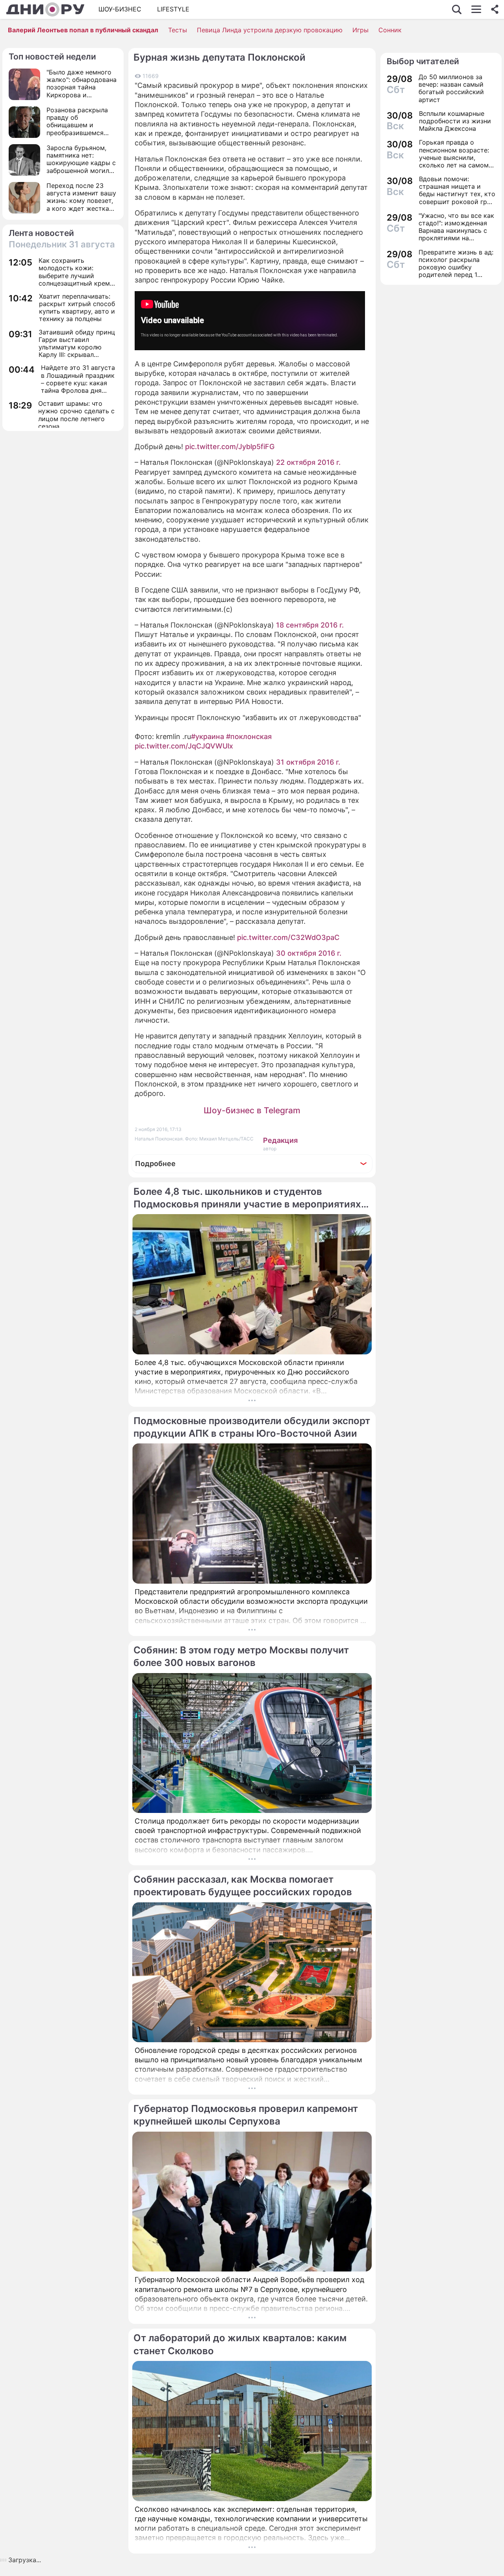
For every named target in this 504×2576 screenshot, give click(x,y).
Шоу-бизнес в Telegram (252, 1110)
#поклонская (249, 736)
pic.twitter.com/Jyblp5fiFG (230, 447)
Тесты (178, 30)
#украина (208, 736)
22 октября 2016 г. (308, 462)
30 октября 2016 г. (309, 953)
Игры (360, 30)
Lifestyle (173, 9)
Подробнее (155, 1164)
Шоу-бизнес (120, 9)
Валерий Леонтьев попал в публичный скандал (83, 30)
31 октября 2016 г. (308, 762)
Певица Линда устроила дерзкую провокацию (270, 30)
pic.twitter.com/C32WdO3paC (288, 937)
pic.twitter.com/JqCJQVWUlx (184, 746)
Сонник (390, 30)
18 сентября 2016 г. (310, 625)
